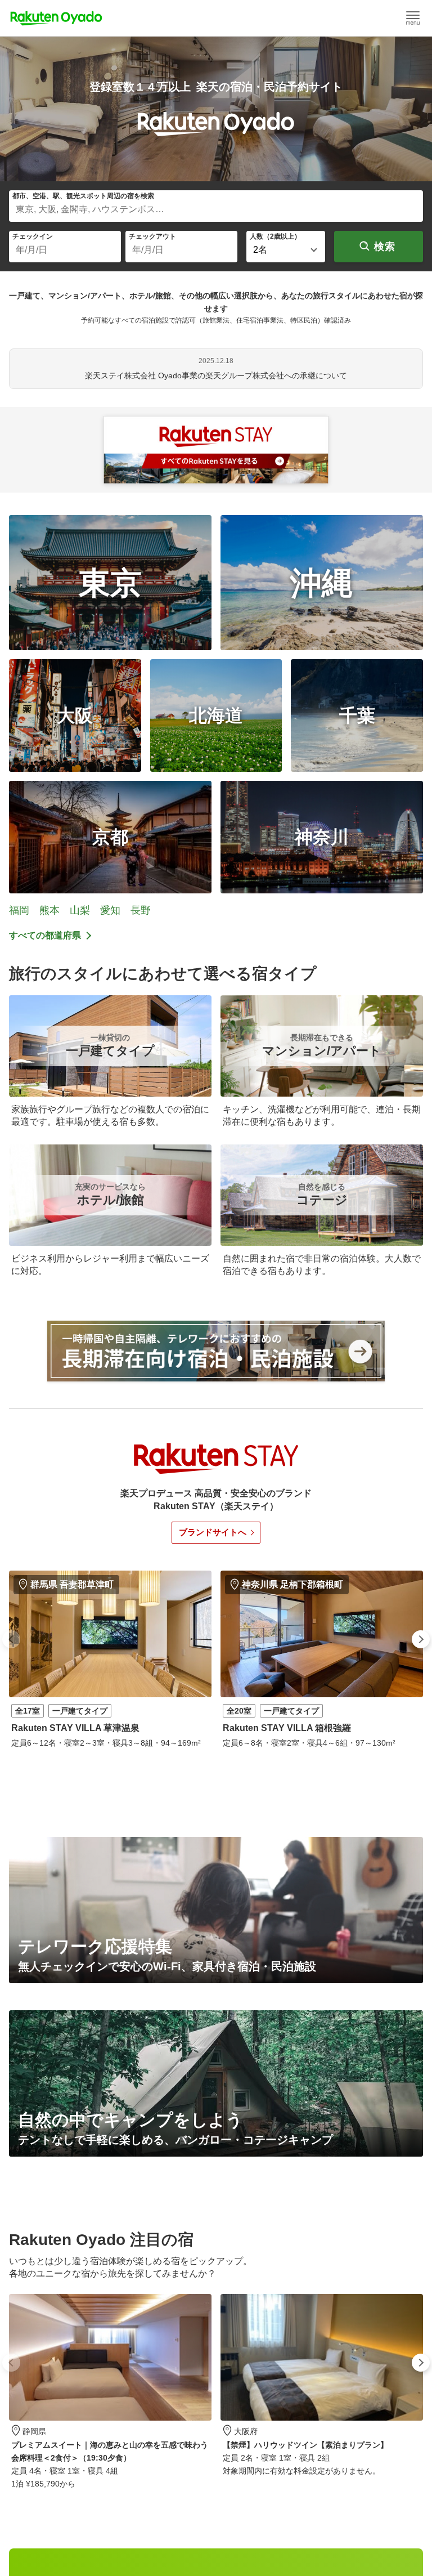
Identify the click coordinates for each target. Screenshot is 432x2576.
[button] (11, 1639)
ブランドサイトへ (213, 1532)
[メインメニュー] (413, 18)
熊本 (49, 910)
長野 (141, 910)
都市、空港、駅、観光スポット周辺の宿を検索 (83, 196)
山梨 (80, 910)
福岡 (19, 910)
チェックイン (33, 236)
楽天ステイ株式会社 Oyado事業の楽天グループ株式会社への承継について (216, 375)
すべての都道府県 (45, 935)
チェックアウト (152, 236)
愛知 (110, 910)
